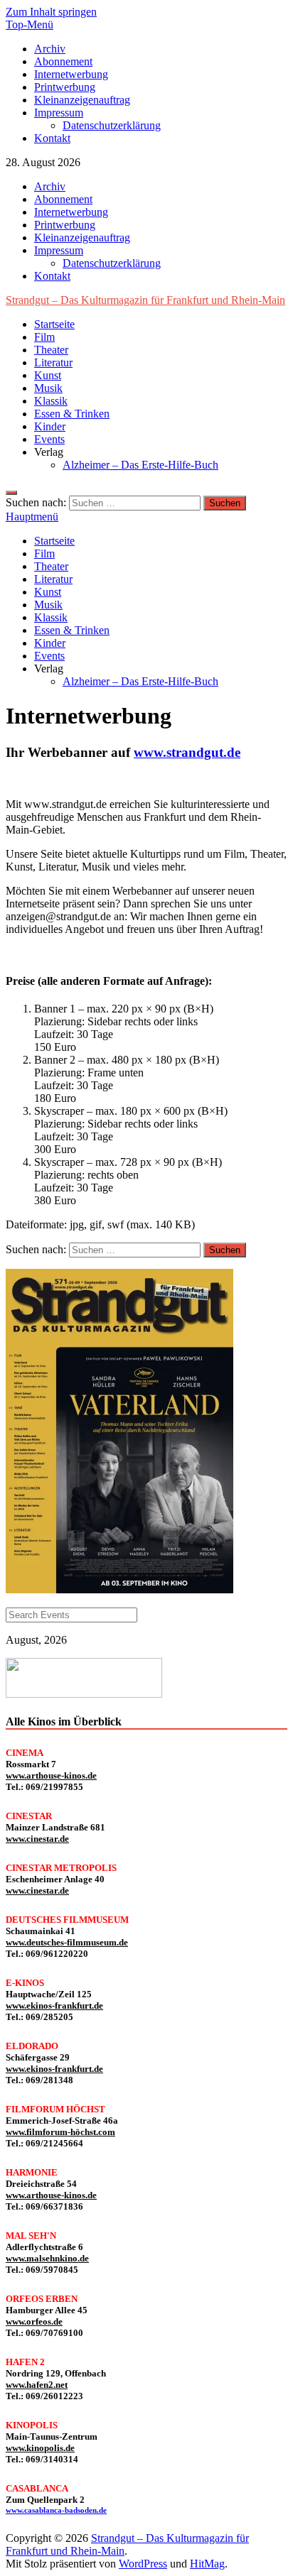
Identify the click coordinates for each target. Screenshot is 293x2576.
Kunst (48, 375)
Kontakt (52, 138)
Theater (51, 350)
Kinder (50, 426)
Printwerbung (65, 87)
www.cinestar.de (37, 1839)
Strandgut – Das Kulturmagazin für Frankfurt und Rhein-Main (145, 300)
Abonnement (63, 61)
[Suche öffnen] (11, 493)
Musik (48, 388)
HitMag (207, 2564)
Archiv (50, 49)
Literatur (53, 362)
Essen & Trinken (72, 414)
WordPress (143, 2564)
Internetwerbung (71, 74)
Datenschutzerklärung (112, 125)
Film (44, 337)
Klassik (51, 401)
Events (49, 439)
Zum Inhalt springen (51, 12)
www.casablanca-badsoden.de (56, 2510)
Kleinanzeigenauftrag (82, 100)
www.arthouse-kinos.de (51, 1775)
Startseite (54, 324)
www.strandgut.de (187, 752)
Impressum (59, 113)
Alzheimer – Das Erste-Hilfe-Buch (140, 465)
